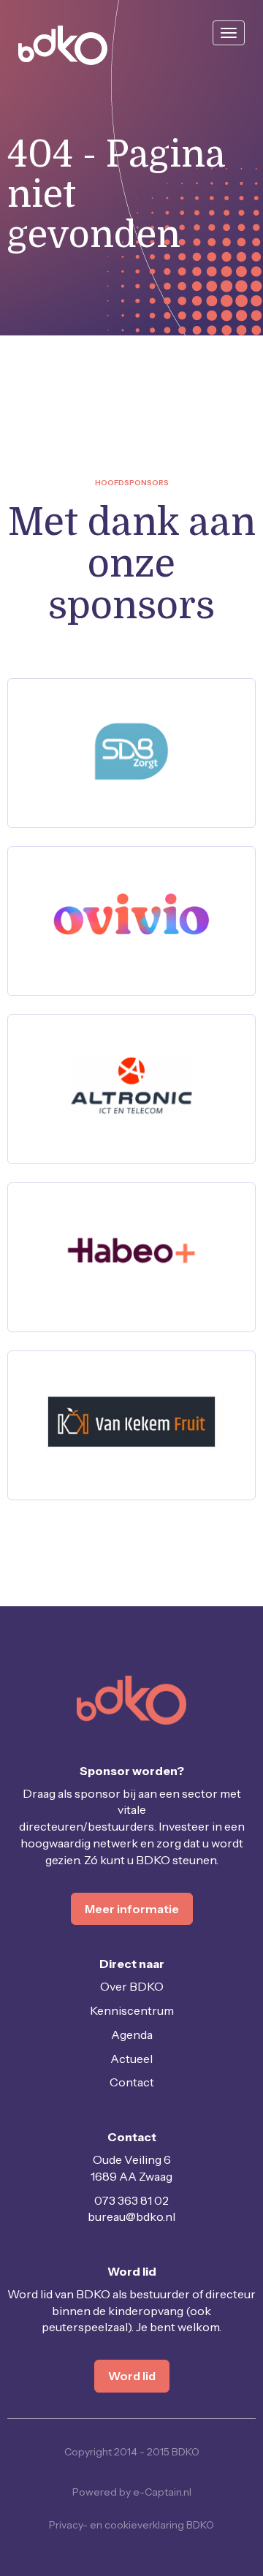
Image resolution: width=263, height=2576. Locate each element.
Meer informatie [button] (132, 1909)
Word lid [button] (132, 2376)
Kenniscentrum (132, 2010)
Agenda (132, 2034)
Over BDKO (132, 1986)
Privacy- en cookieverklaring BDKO (131, 2525)
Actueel (131, 2059)
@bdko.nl (131, 2216)
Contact (132, 2082)
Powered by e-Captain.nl (132, 2492)
